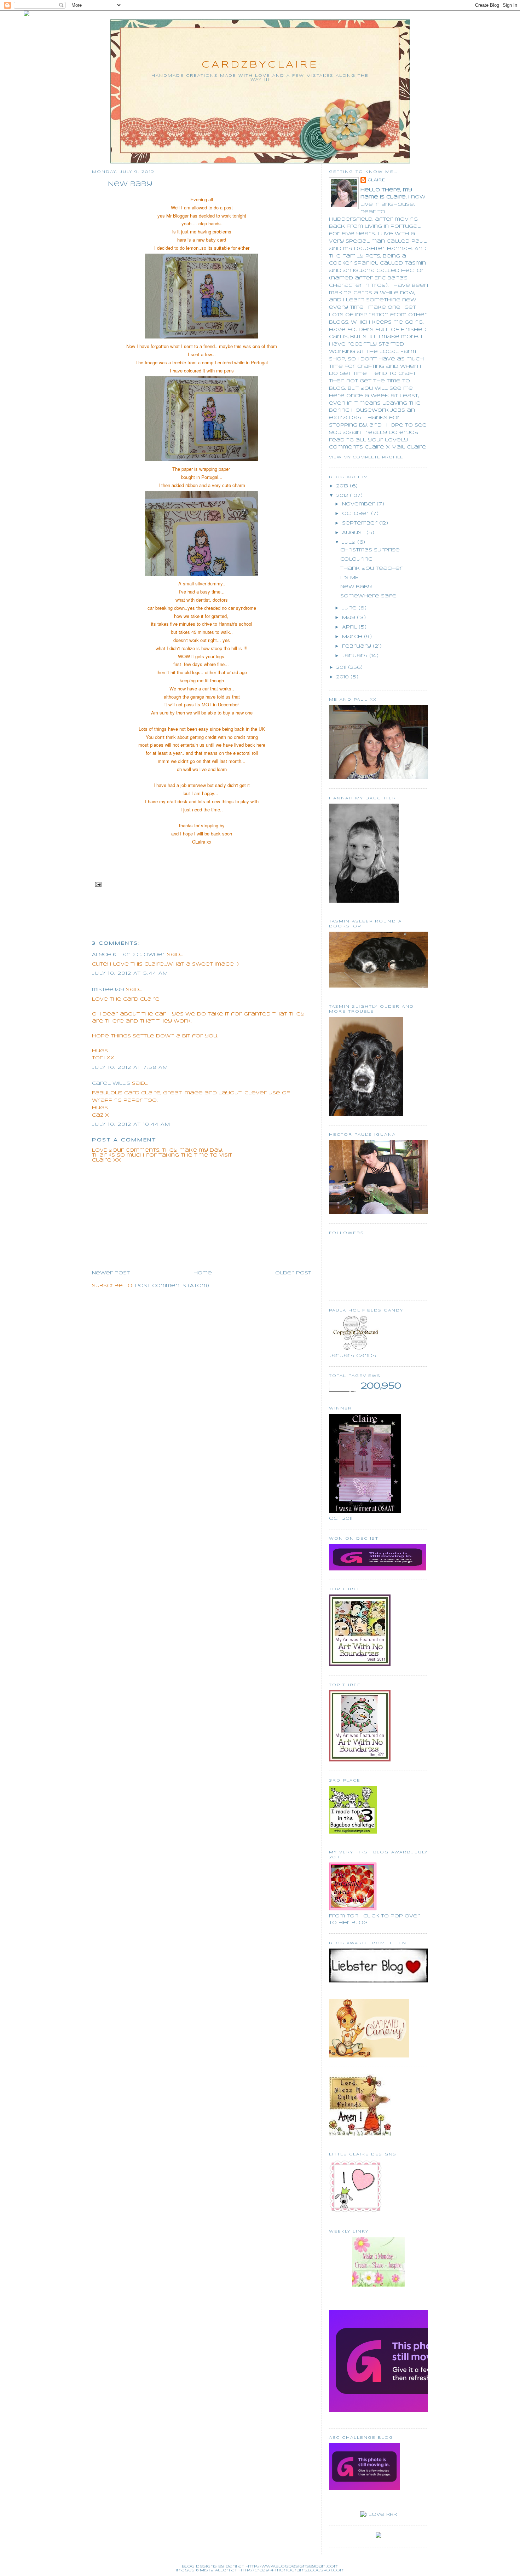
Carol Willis (111, 1084)
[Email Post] (97, 884)
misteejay (108, 990)
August (354, 533)
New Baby (130, 184)
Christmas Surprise (370, 550)
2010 (343, 677)
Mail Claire (409, 447)
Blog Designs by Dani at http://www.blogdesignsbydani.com (260, 2566)
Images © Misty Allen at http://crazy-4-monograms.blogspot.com (260, 2570)
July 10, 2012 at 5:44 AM (130, 974)
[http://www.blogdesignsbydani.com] (27, 15)
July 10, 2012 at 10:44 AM (131, 1125)
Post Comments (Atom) (172, 1286)
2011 (342, 668)
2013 (343, 486)
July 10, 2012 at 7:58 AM (130, 1068)
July (350, 542)
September (361, 523)
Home (203, 1273)
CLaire (376, 180)
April (350, 627)
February (357, 646)
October (357, 514)
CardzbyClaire (260, 65)
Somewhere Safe (368, 596)
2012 (343, 496)
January (356, 656)
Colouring (356, 559)
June (350, 608)
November (359, 504)
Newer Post (111, 1273)
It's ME (349, 578)
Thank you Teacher (371, 569)
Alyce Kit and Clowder (129, 955)
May (349, 618)
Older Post (293, 1273)
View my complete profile (366, 457)
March (353, 637)
